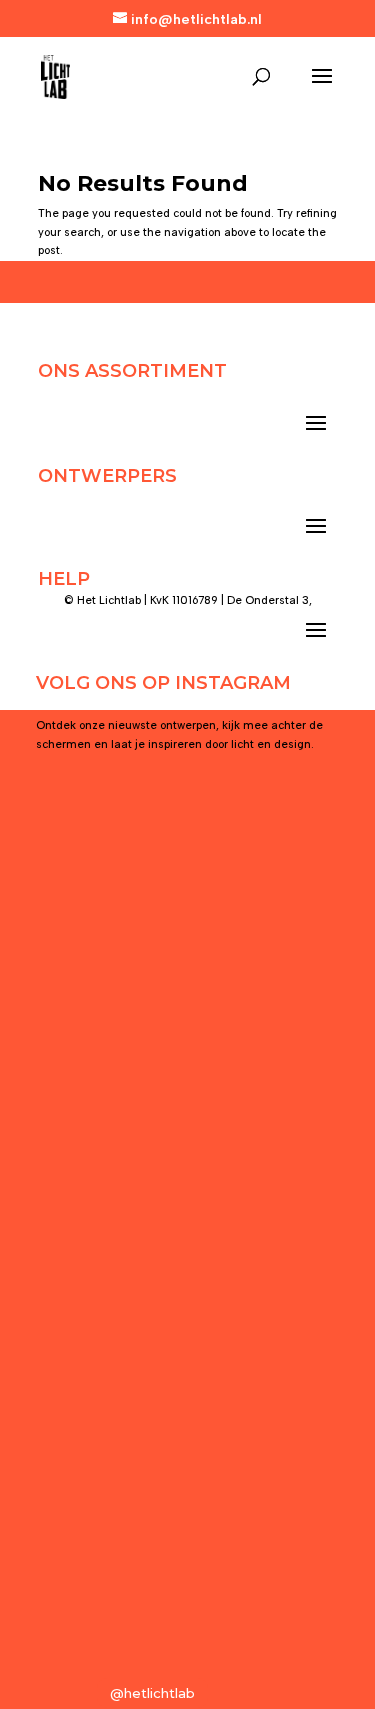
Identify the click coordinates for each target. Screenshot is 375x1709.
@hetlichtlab (152, 1693)
